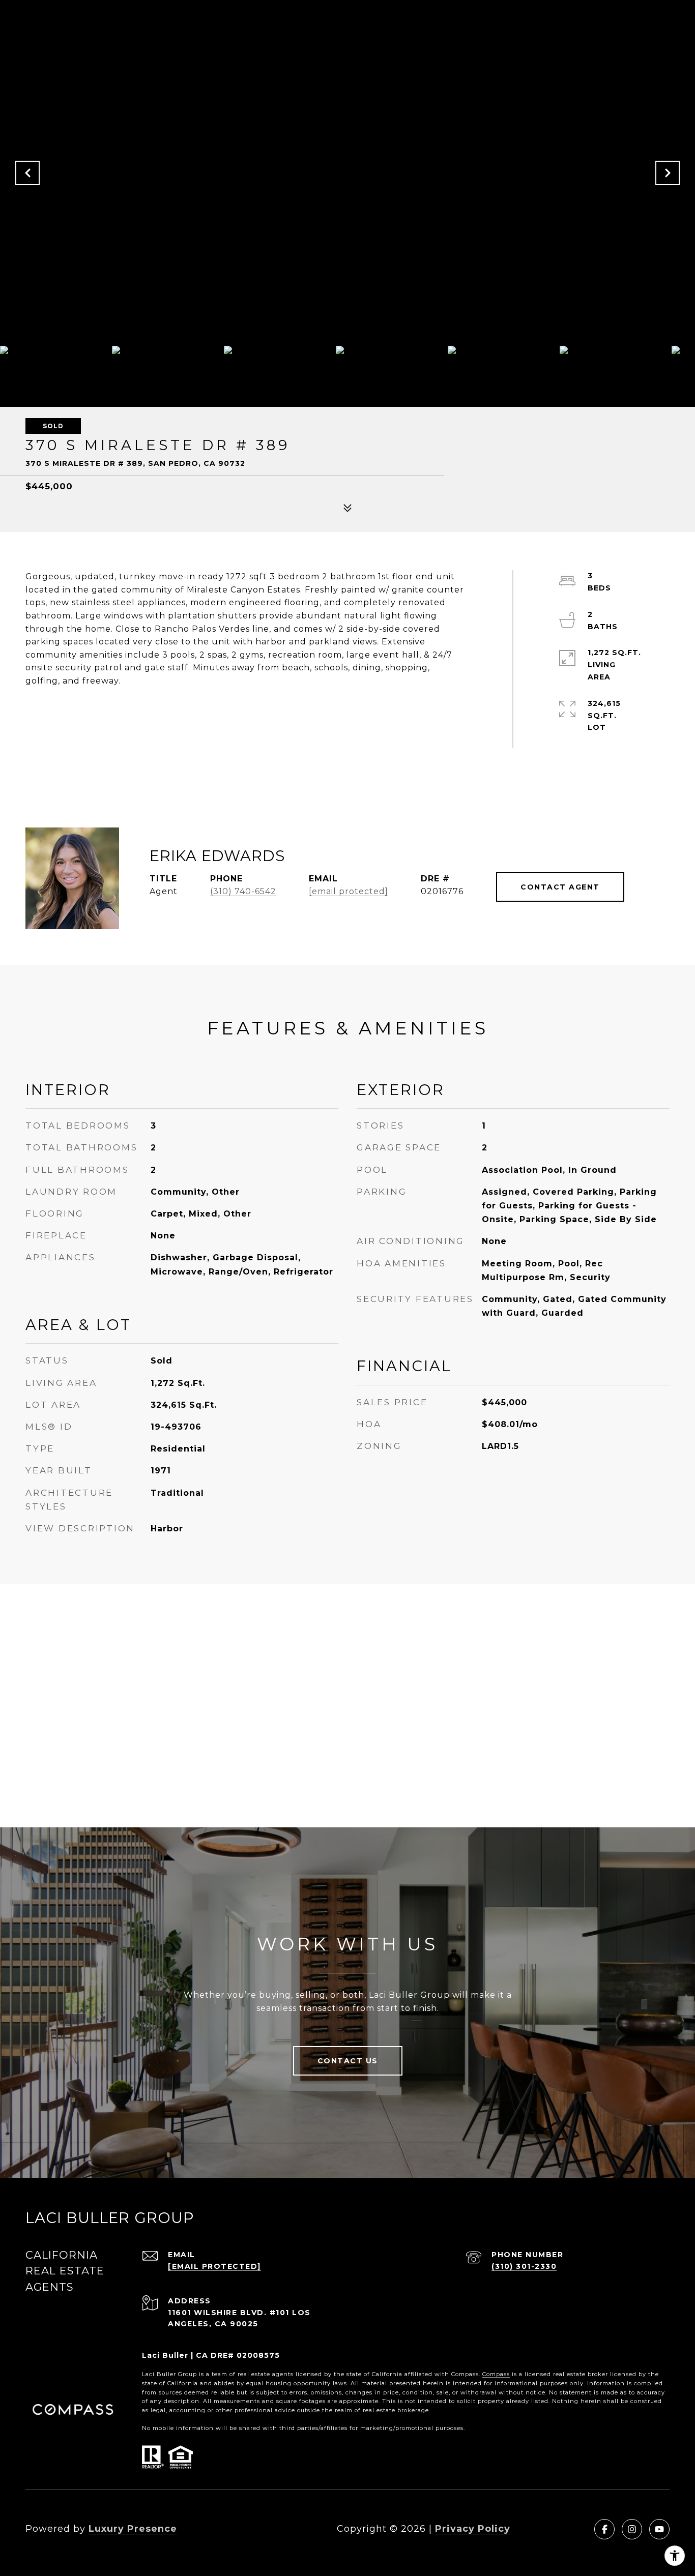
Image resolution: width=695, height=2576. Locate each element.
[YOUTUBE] (659, 2529)
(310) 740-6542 (243, 891)
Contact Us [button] (348, 2061)
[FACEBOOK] (604, 2529)
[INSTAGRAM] (632, 2529)
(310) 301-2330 (524, 2266)
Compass (496, 2374)
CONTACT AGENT (560, 887)
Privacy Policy (473, 2529)
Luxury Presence (133, 2529)
